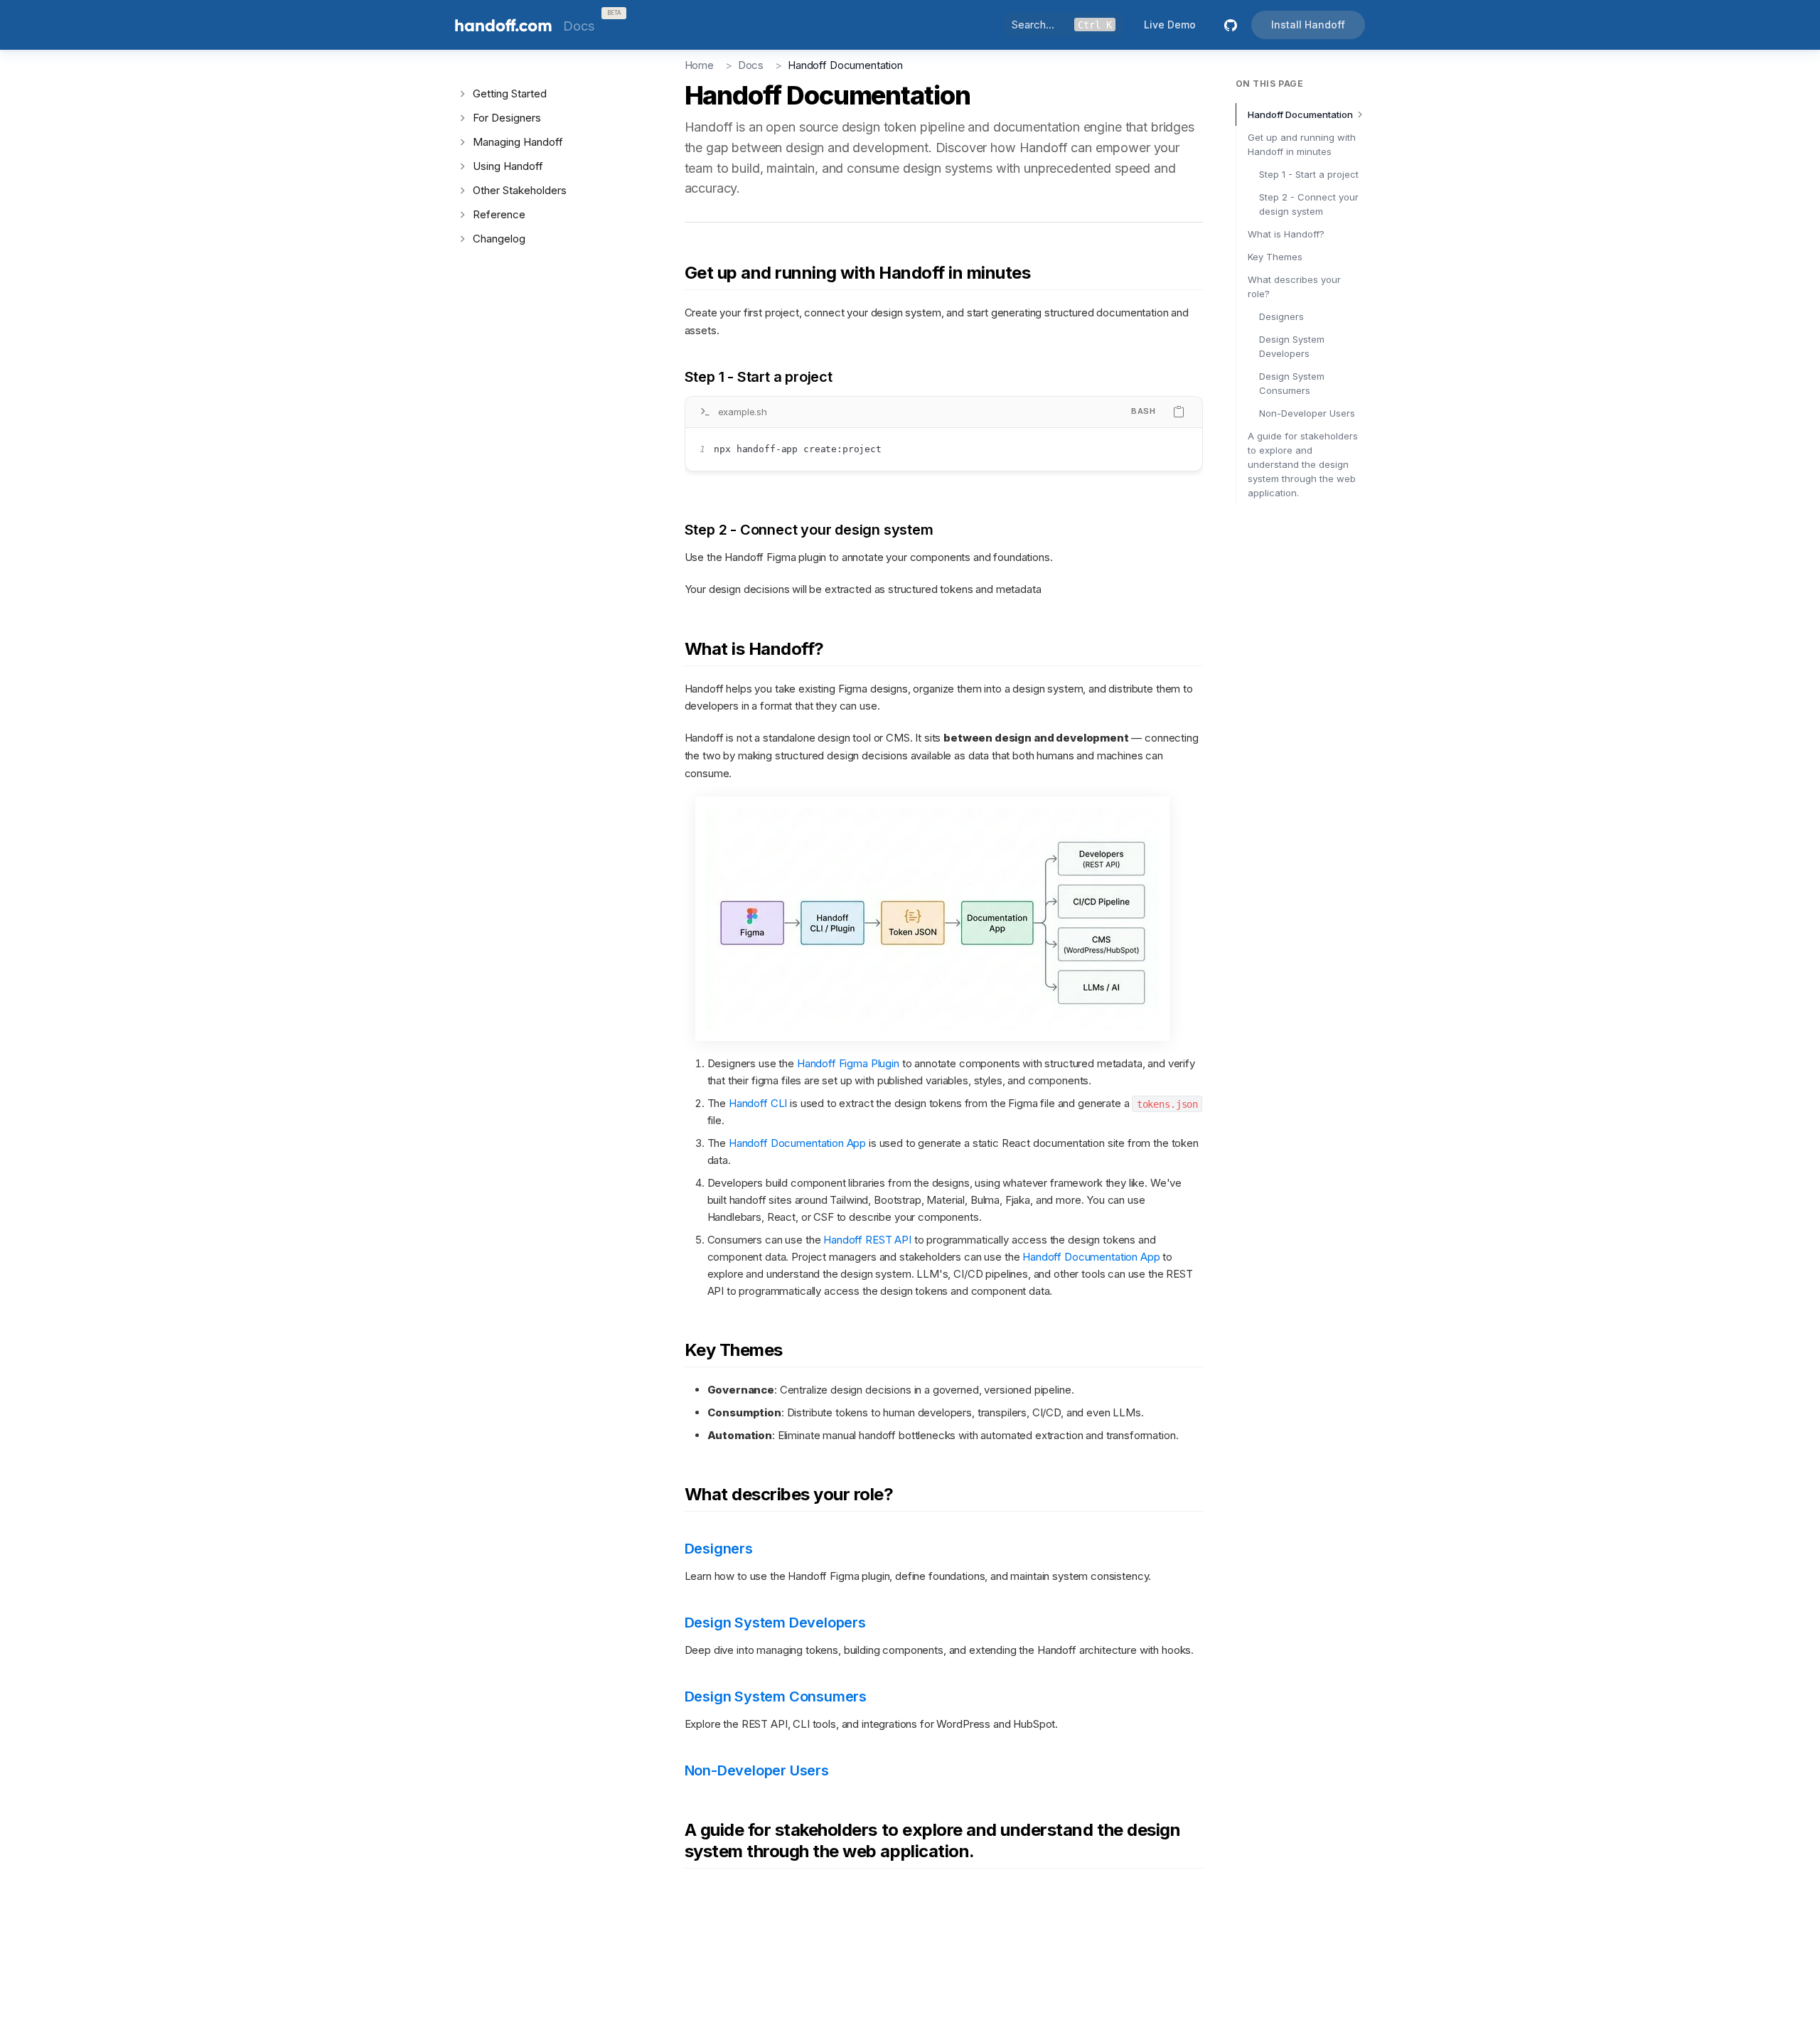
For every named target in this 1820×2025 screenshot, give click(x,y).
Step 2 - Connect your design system (1309, 204)
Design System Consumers (1292, 383)
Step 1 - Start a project (1309, 174)
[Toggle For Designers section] (462, 118)
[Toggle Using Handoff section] (462, 166)
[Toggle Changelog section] (462, 239)
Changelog (499, 239)
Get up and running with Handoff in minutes (1302, 144)
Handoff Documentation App (797, 1143)
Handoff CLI (758, 1103)
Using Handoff (508, 166)
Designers (1281, 316)
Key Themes (1275, 257)
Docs (751, 65)
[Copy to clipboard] (1179, 412)
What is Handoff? (1286, 234)
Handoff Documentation (1300, 114)
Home (699, 65)
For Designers (507, 118)
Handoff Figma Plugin (848, 1063)
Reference (499, 214)
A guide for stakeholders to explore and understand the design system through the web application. (1303, 464)
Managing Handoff (518, 142)
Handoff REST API (867, 1240)
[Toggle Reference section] (462, 215)
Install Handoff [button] (1308, 25)
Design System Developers (1292, 346)
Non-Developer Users (1307, 413)
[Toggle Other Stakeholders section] (462, 191)
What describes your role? (1294, 287)
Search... (1062, 25)
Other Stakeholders (520, 190)
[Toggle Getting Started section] (462, 94)
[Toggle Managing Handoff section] (462, 142)
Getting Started (510, 93)
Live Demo (1170, 25)
